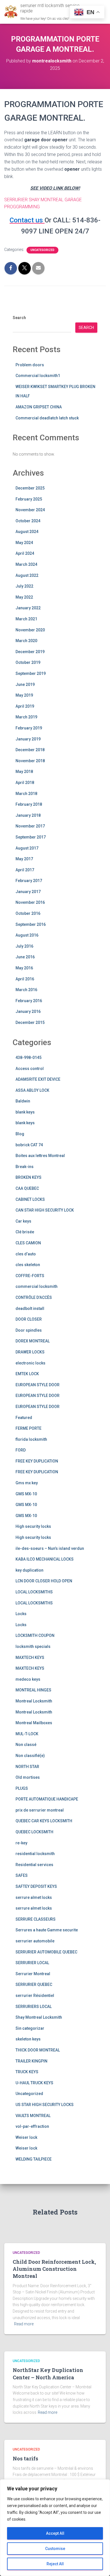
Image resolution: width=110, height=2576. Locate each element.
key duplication (29, 1570)
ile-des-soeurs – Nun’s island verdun (50, 1548)
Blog (20, 1134)
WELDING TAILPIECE (34, 2159)
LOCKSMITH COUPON (35, 1635)
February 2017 (29, 881)
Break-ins (25, 1167)
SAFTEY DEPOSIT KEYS (36, 1886)
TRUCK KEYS (27, 2072)
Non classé (26, 1745)
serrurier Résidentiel (35, 1996)
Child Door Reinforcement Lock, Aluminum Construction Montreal (54, 2269)
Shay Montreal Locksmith (39, 2017)
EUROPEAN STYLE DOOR (38, 1385)
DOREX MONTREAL (33, 1341)
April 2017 (25, 870)
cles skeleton (28, 1265)
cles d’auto (26, 1254)
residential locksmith (35, 1854)
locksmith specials (33, 1646)
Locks (21, 1614)
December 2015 (30, 1022)
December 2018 (30, 750)
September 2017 (31, 837)
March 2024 (26, 564)
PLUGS (22, 1788)
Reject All (55, 2564)
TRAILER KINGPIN (31, 2061)
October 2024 (28, 521)
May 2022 (24, 597)
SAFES (22, 1875)
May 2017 (24, 859)
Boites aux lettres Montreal (40, 1156)
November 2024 (30, 510)
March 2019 (26, 717)
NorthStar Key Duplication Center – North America (48, 2374)
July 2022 (24, 586)
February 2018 (29, 804)
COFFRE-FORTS (30, 1276)
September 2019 (31, 673)
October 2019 (28, 662)
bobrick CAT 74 (29, 1145)
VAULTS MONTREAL (33, 2116)
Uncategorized (42, 250)
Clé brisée (25, 1232)
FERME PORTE (28, 1428)
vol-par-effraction (32, 2126)
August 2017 (27, 848)
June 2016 (25, 957)
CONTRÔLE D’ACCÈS (34, 1297)
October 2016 (28, 913)
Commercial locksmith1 (38, 376)
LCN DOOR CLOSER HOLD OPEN (44, 1581)
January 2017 (28, 892)
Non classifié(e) (30, 1756)
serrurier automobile (35, 1941)
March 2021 (26, 619)
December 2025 (30, 488)
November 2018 (30, 761)
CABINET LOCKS (30, 1199)
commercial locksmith (37, 1286)
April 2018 (25, 783)
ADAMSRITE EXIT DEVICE (38, 1079)
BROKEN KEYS (28, 1177)
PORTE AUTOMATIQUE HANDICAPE (47, 1799)
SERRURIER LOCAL (32, 1963)
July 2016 (24, 946)
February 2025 (29, 499)
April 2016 (25, 979)
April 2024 (25, 553)
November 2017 (30, 826)
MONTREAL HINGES (33, 1690)
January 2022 (28, 608)
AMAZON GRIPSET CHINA (39, 407)
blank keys (25, 1112)
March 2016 (26, 990)
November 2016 (30, 902)
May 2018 (24, 772)
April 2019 (25, 706)
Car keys (23, 1221)
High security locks (33, 1526)
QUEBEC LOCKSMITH (34, 1832)
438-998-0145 (28, 1058)
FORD (21, 1450)
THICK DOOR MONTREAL (38, 2050)
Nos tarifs (25, 2458)
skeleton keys (28, 2039)
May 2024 (24, 543)
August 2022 (27, 575)
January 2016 (28, 1011)
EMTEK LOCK (27, 1374)
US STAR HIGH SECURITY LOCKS (45, 2105)
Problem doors (30, 365)
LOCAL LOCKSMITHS (34, 1592)
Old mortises (28, 1777)
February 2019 (29, 728)
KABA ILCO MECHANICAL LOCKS (45, 1559)
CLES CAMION (28, 1243)
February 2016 (29, 1001)
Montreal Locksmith (34, 1701)
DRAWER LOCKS (30, 1352)
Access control (30, 1069)
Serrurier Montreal (33, 1974)
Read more (24, 2324)
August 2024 (27, 532)
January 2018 (28, 815)
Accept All (55, 2533)
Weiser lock (26, 2137)
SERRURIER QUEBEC (34, 1984)
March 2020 (26, 641)
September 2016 (31, 924)
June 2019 (25, 684)
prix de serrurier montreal (40, 1810)
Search (19, 318)
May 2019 (24, 695)
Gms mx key (27, 1483)
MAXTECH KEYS (30, 1658)
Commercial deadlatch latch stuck (47, 418)
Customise (55, 2549)
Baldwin (23, 1101)
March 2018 (26, 794)
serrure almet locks (34, 1897)
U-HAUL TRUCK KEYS (34, 2083)
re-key (21, 1843)
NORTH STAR (27, 1767)
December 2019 (30, 652)
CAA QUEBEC (27, 1188)
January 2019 (28, 739)
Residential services (34, 1865)
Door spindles (29, 1330)
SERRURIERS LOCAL (34, 2007)
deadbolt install (30, 1308)
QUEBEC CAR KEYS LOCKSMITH (44, 1821)
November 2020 (30, 630)
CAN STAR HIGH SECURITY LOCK (45, 1210)
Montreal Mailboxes (34, 1723)
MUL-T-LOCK (27, 1734)
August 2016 (27, 935)
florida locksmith (31, 1439)
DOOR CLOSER (29, 1319)
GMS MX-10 (26, 1494)
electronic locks (30, 1363)
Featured (24, 1418)
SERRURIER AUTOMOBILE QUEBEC (46, 1952)
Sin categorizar (30, 2028)
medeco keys (28, 1679)
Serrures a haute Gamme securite (47, 1930)
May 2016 (24, 968)
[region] (55, 2528)
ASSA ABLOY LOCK (32, 1090)
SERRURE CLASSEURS (36, 1919)
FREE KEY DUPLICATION (37, 1461)
